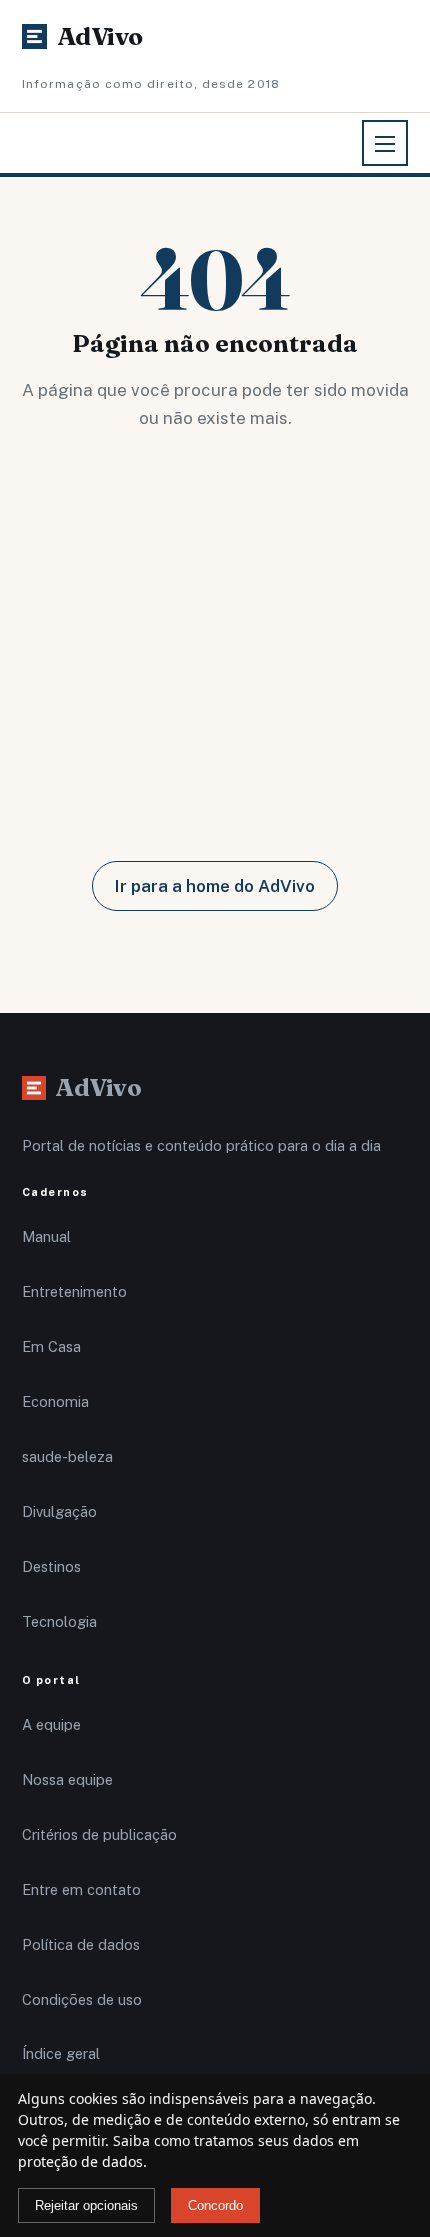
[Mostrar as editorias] (385, 143)
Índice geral (61, 2053)
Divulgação (59, 1511)
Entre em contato (81, 1889)
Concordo (215, 2205)
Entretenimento (74, 1291)
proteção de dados (80, 2161)
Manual (46, 1236)
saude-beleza (67, 1456)
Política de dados (81, 1944)
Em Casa (51, 1346)
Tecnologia (59, 1621)
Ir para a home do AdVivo (215, 886)
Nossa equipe (67, 1779)
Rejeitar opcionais (86, 2205)
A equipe (51, 1724)
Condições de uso (82, 1999)
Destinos (51, 1566)
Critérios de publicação (99, 1834)
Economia (55, 1401)
